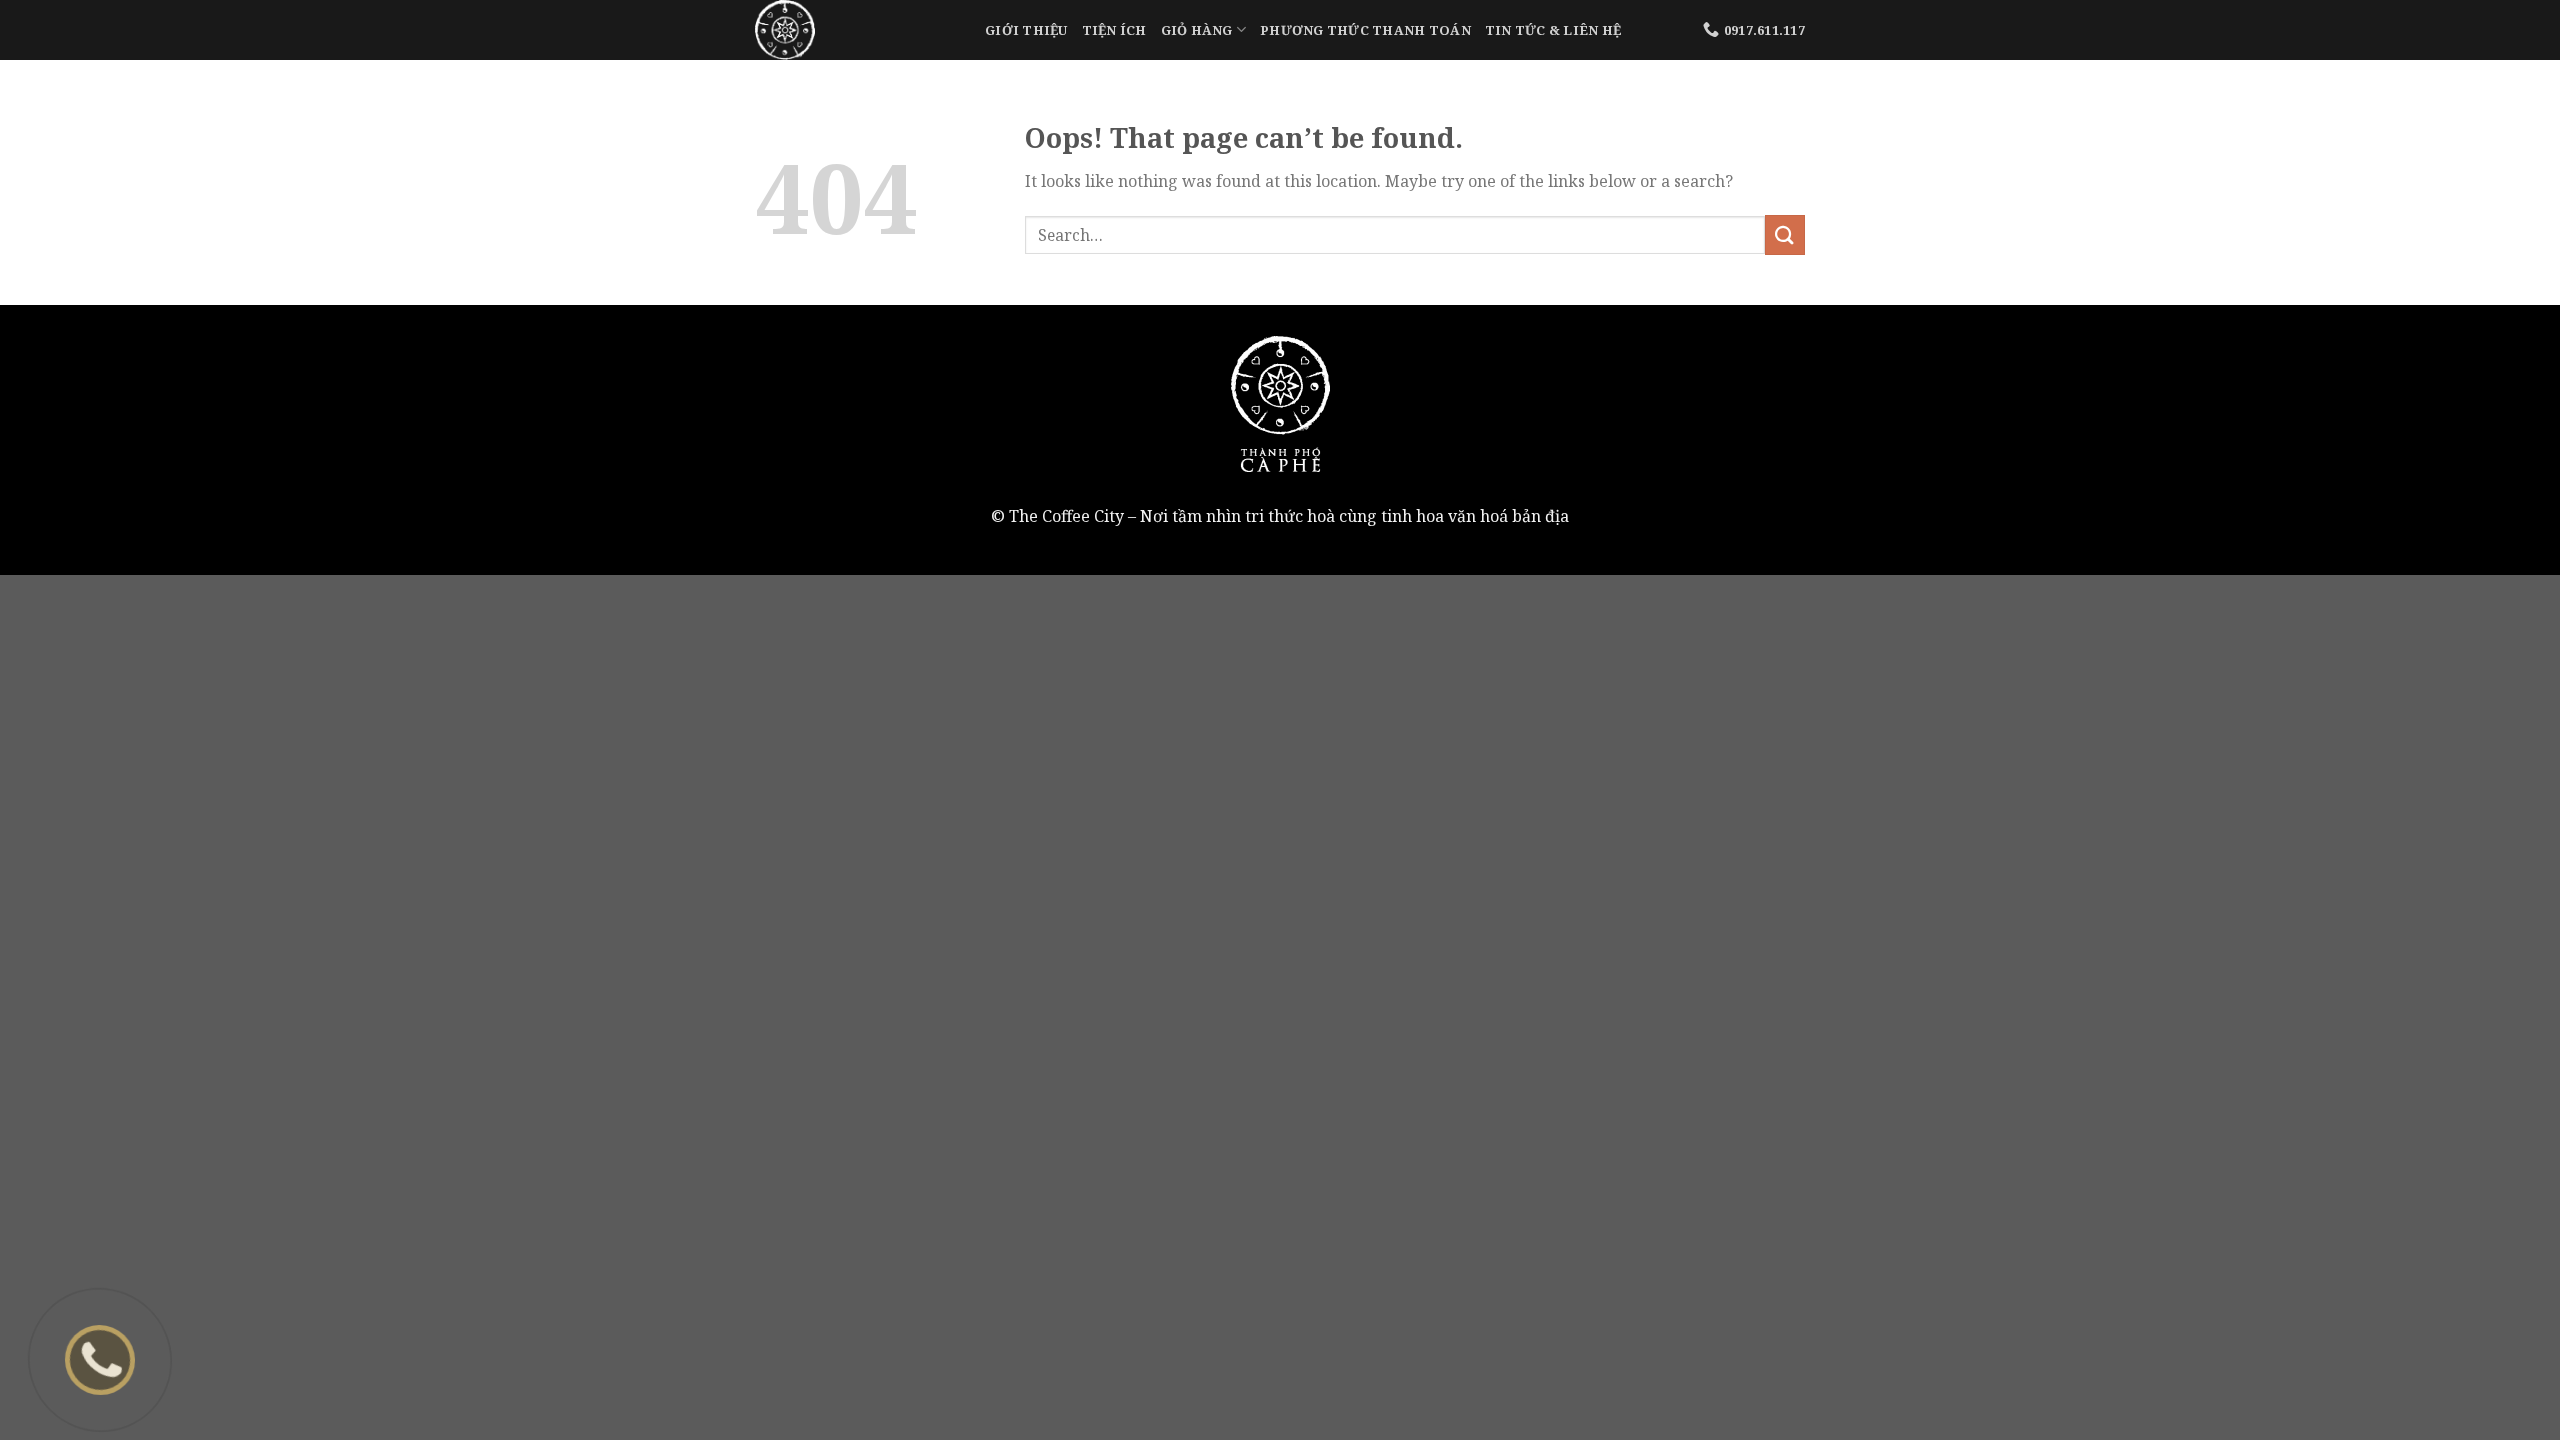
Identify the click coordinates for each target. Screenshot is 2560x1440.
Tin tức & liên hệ (1553, 30)
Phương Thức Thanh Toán (1365, 30)
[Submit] (1785, 234)
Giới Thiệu (1026, 30)
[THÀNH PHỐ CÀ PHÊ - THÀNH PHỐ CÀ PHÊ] (855, 30)
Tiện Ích (1114, 30)
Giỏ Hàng (1197, 30)
